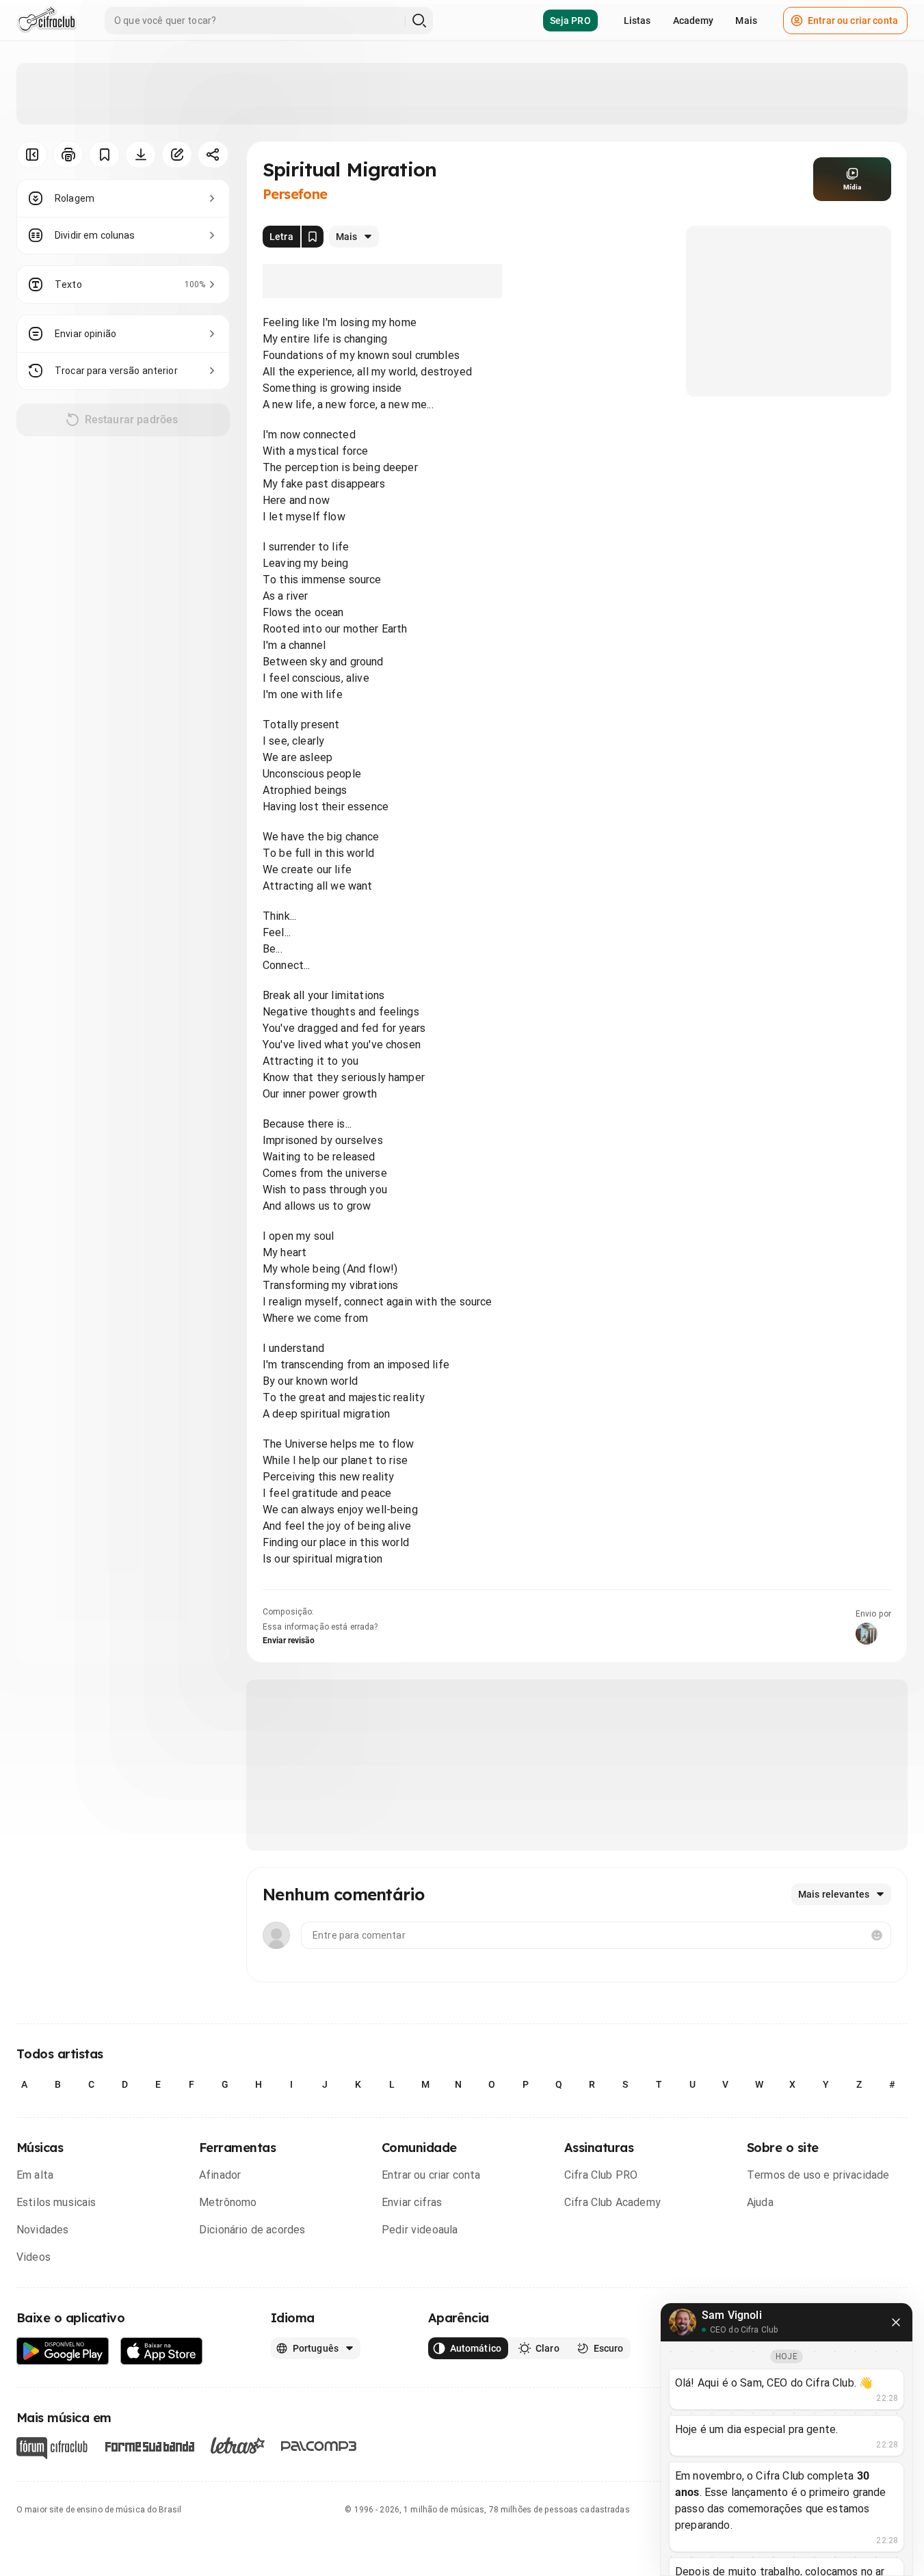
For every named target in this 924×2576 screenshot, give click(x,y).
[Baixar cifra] (141, 155)
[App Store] (162, 2351)
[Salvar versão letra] (313, 237)
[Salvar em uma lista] (104, 155)
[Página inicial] (47, 21)
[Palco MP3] (319, 2446)
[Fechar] (896, 2322)
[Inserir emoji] (877, 1935)
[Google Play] (63, 2351)
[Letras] (238, 2445)
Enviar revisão (289, 1641)
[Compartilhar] (213, 155)
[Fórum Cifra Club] (52, 2448)
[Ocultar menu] (32, 155)
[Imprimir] (68, 155)
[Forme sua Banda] (149, 2446)
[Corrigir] (177, 155)
